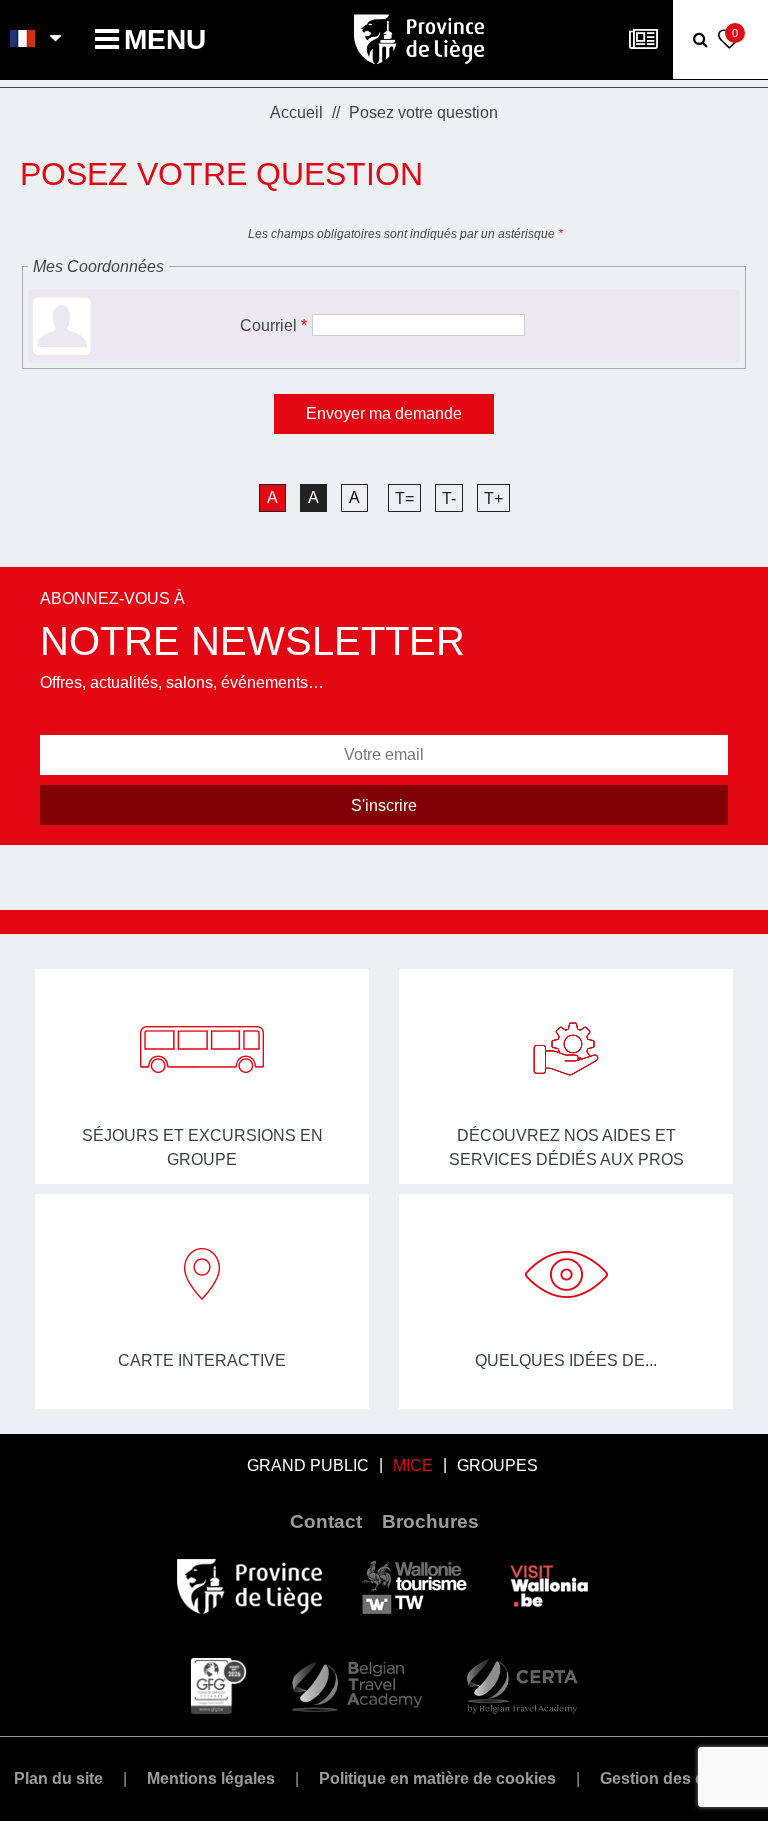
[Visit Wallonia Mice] (549, 1585)
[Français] (23, 40)
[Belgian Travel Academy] (356, 1685)
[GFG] (218, 1685)
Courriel (273, 325)
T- (449, 498)
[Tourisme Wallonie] (414, 1585)
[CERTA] (522, 1685)
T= (404, 498)
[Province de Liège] (249, 1585)
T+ (493, 498)
